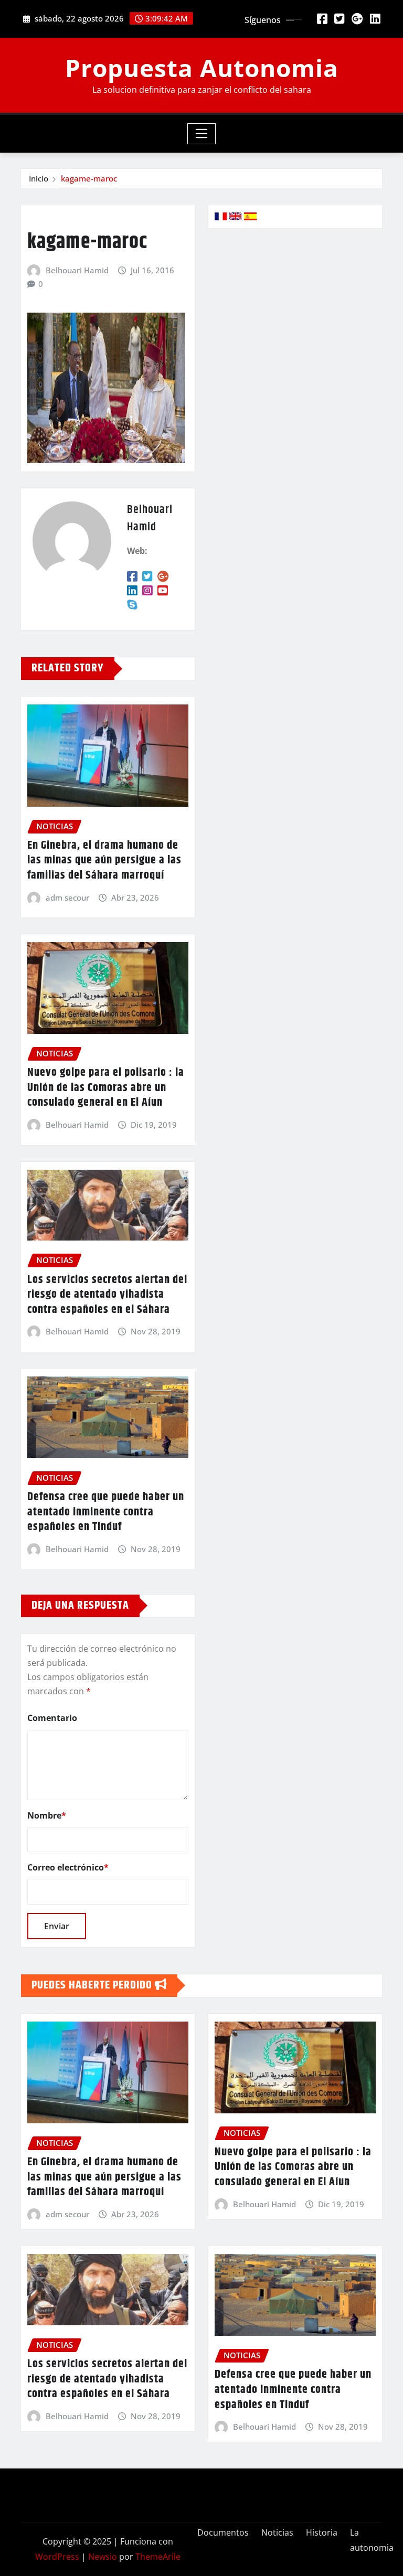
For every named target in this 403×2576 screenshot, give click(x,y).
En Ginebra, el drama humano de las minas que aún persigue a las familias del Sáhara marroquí (104, 861)
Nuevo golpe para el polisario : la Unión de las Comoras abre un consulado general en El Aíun (106, 1088)
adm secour (67, 897)
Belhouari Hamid (77, 270)
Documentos (223, 2532)
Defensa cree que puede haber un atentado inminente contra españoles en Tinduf (106, 1512)
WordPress (57, 2557)
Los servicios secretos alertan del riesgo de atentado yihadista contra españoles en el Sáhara (107, 1295)
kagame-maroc (89, 178)
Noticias (277, 2532)
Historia (322, 2532)
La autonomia (372, 2540)
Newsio (103, 2557)
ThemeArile (158, 2557)
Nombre (47, 1815)
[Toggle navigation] (202, 134)
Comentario (52, 1718)
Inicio (39, 178)
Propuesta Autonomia (202, 68)
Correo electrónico (68, 1867)
